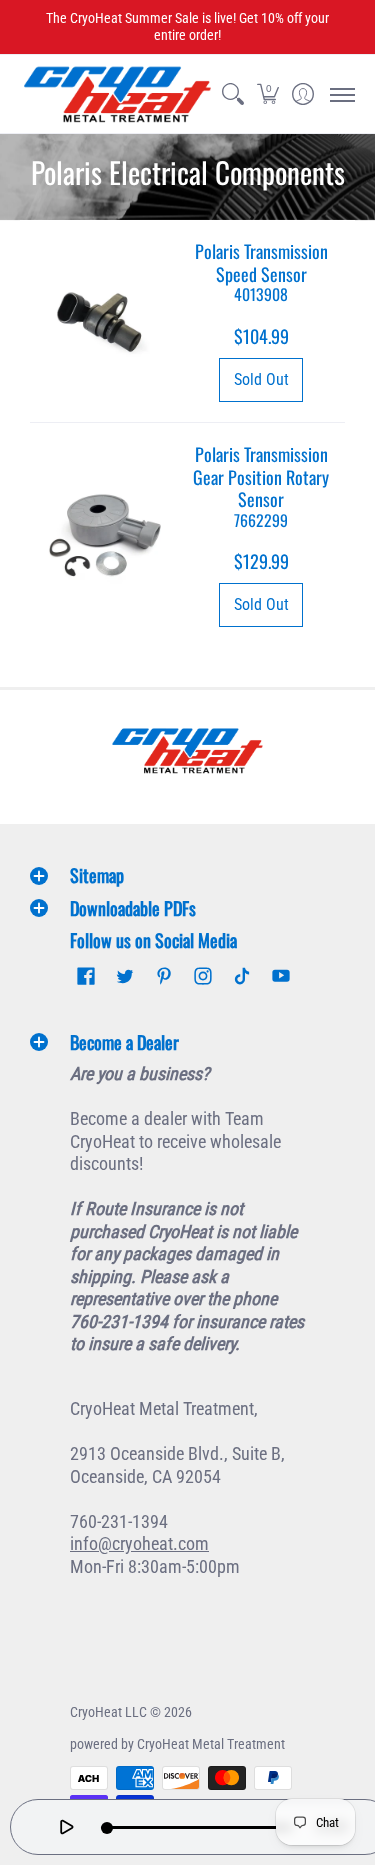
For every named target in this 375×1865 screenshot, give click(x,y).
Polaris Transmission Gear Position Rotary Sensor (261, 485)
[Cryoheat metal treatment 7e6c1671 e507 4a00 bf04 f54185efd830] (188, 750)
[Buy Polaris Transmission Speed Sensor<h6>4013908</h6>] (104, 322)
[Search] (232, 94)
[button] (267, 94)
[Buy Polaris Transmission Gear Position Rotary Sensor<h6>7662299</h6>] (104, 536)
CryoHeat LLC (108, 1712)
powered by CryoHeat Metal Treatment (177, 1744)
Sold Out (261, 379)
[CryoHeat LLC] (117, 94)
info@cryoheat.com (139, 1543)
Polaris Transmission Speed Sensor (261, 271)
